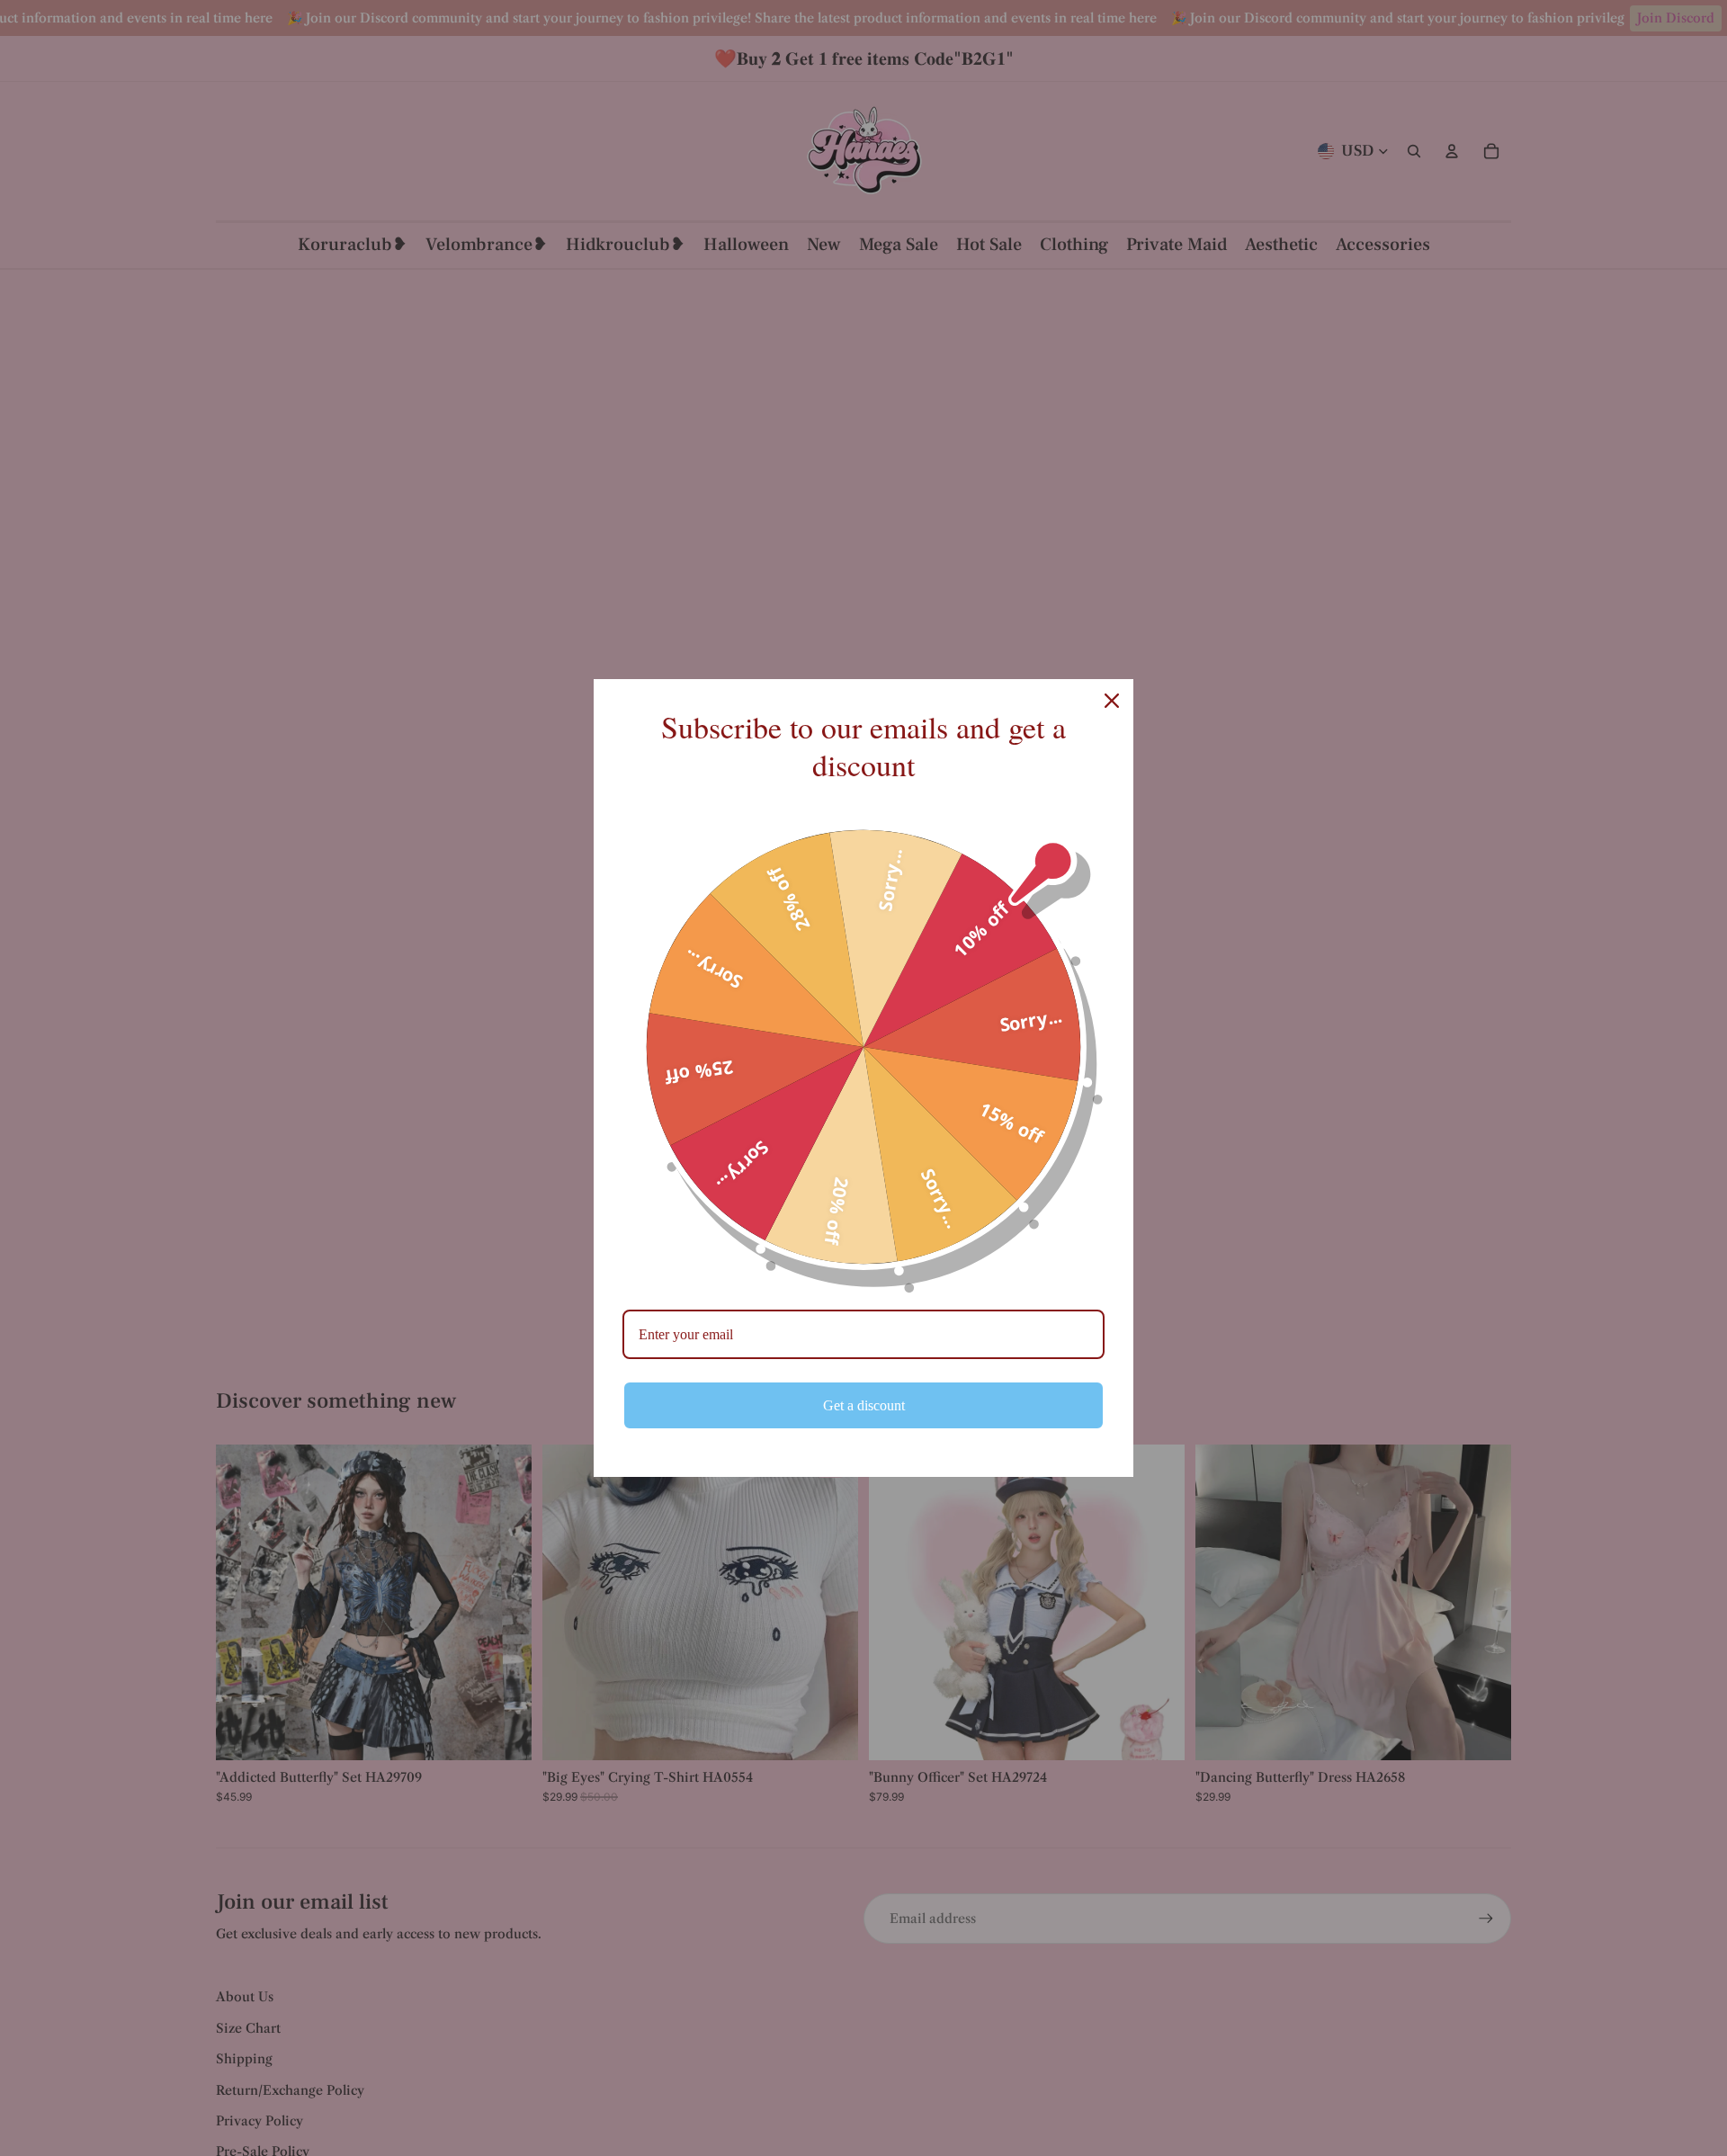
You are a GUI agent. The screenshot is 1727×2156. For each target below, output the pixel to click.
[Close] (1112, 701)
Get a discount (864, 1405)
